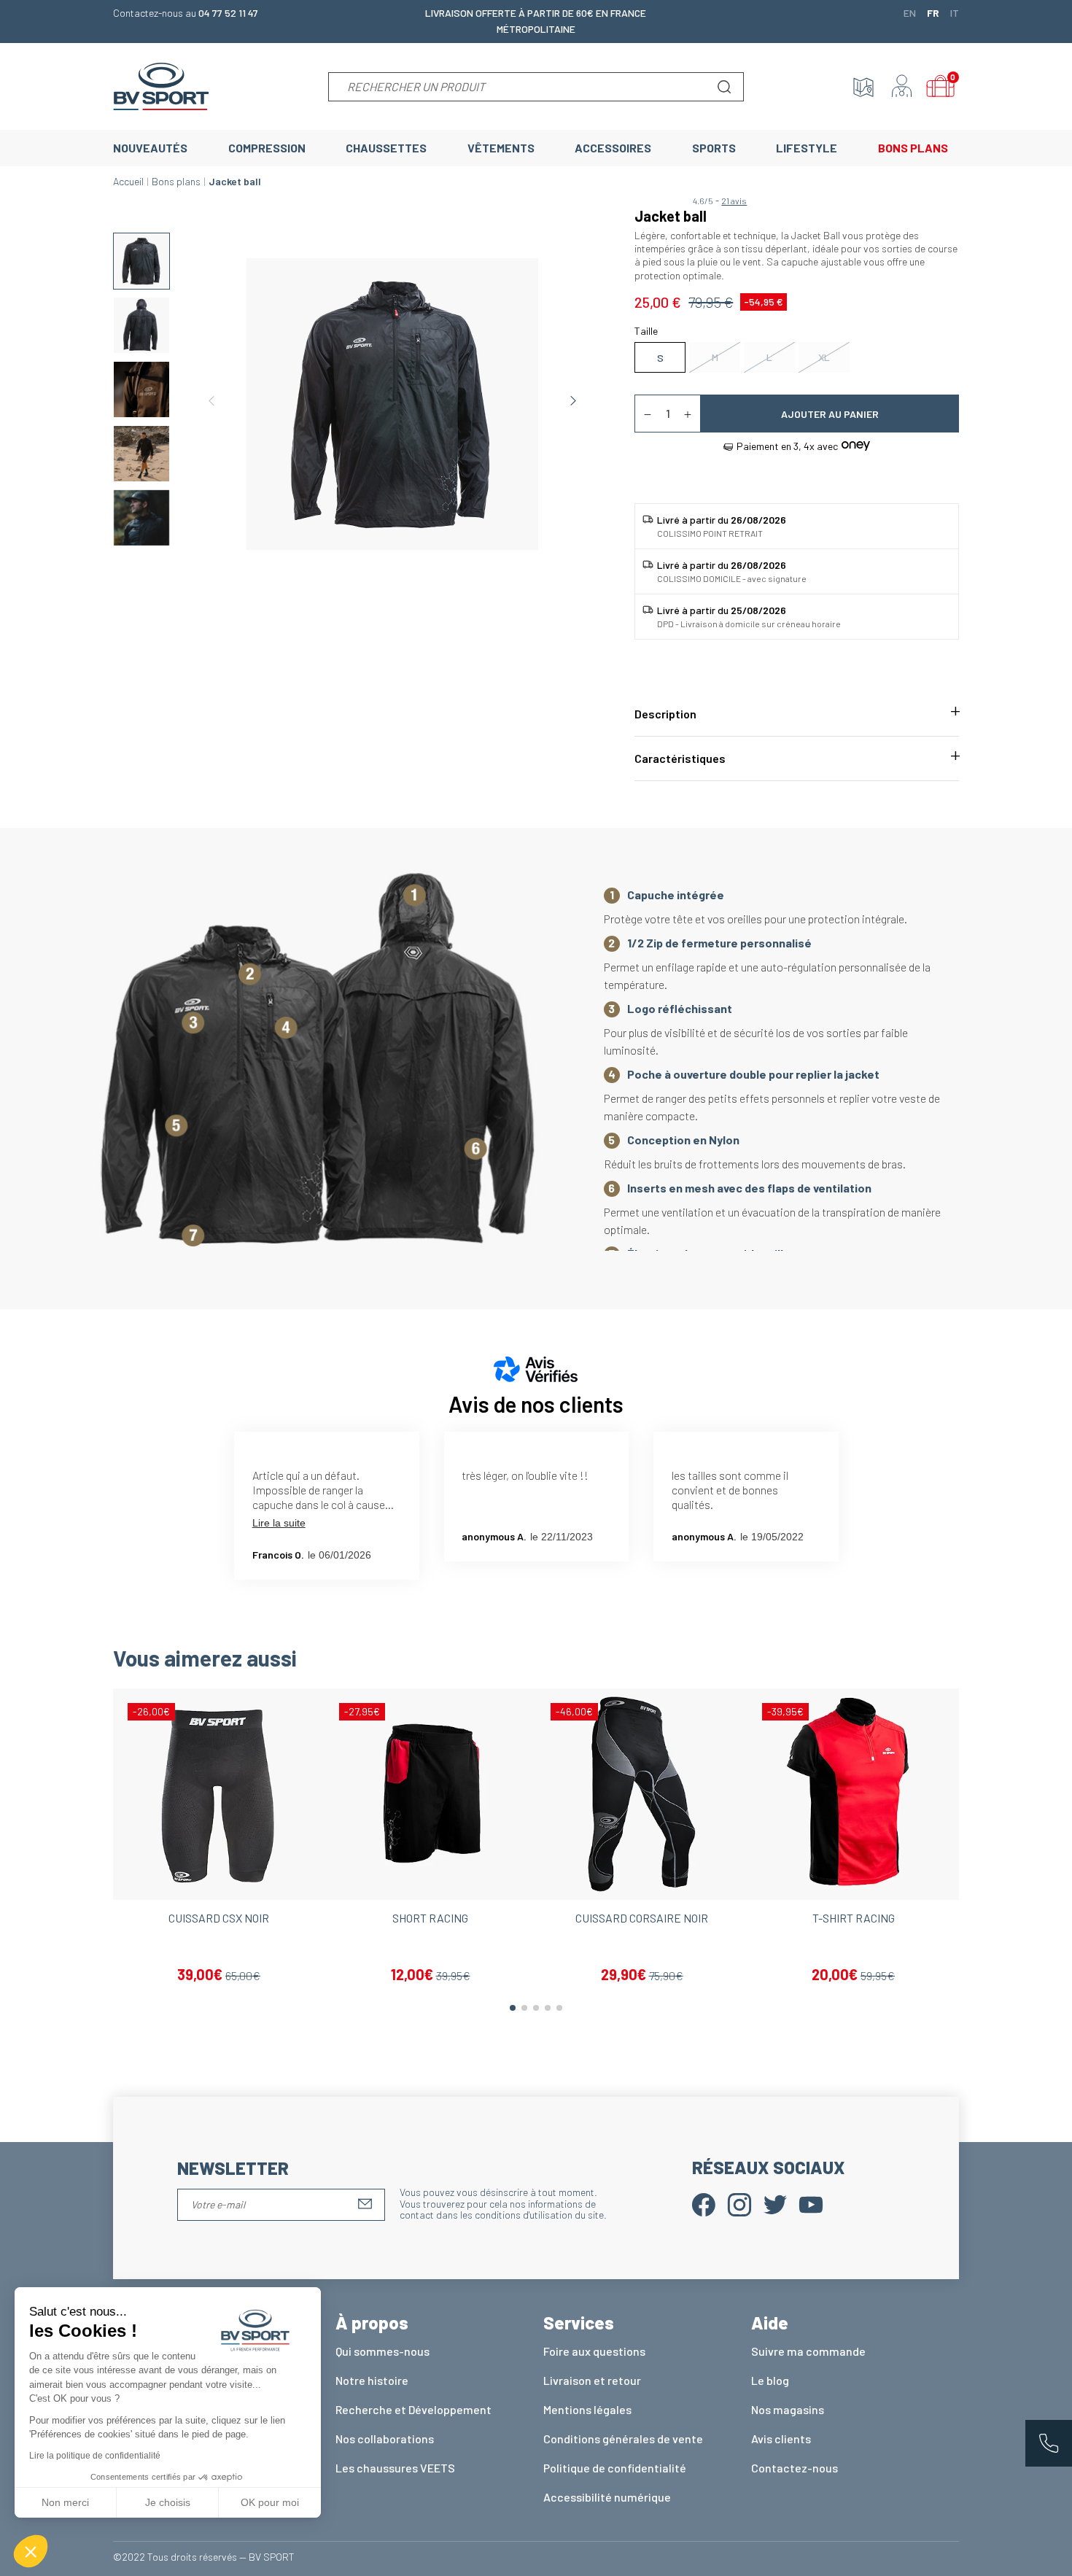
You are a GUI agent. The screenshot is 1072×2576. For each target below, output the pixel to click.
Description (665, 714)
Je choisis (168, 2502)
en (910, 12)
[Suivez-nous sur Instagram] (739, 2203)
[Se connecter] (902, 87)
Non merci (65, 2502)
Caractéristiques (680, 758)
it (955, 12)
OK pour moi (270, 2502)
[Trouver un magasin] (863, 87)
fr (933, 12)
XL (824, 357)
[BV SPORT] (161, 85)
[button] (31, 2551)
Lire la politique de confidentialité (95, 2456)
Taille (646, 331)
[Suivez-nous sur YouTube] (811, 2203)
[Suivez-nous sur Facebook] (704, 2203)
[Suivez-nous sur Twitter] (775, 2203)
